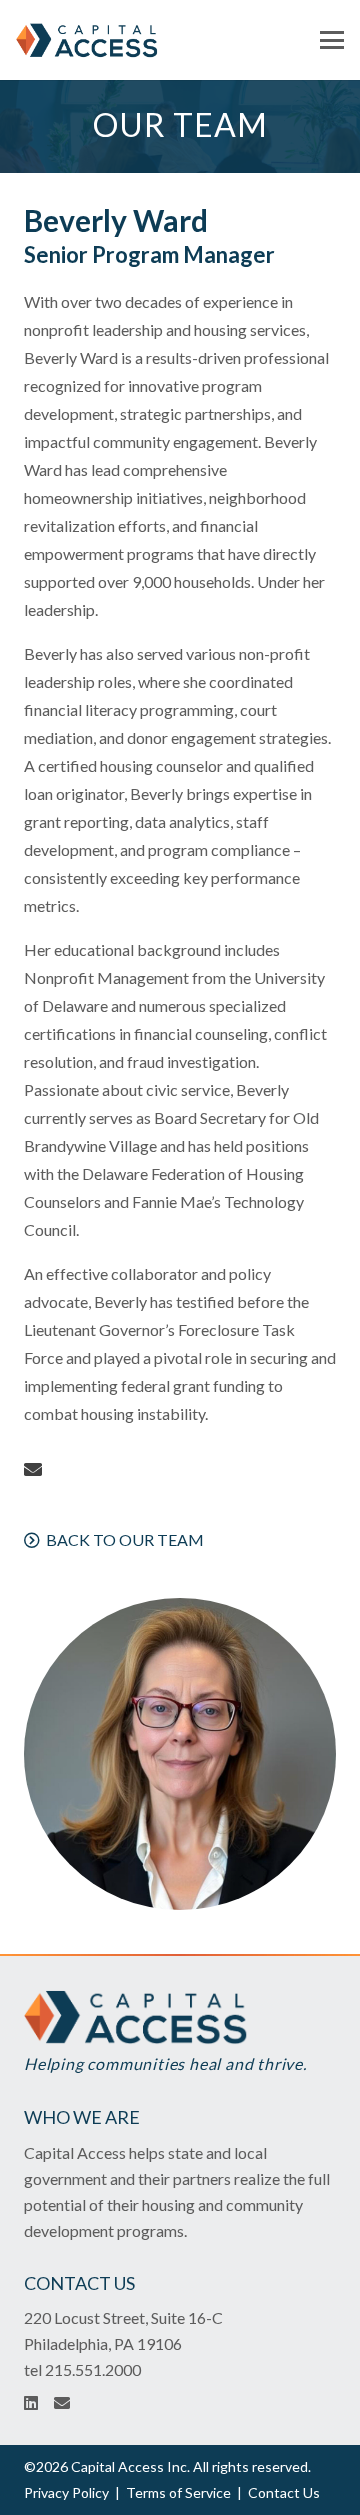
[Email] (33, 1469)
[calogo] (87, 40)
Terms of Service (178, 2492)
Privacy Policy (66, 2492)
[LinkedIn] (31, 2403)
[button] (332, 40)
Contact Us (284, 2492)
